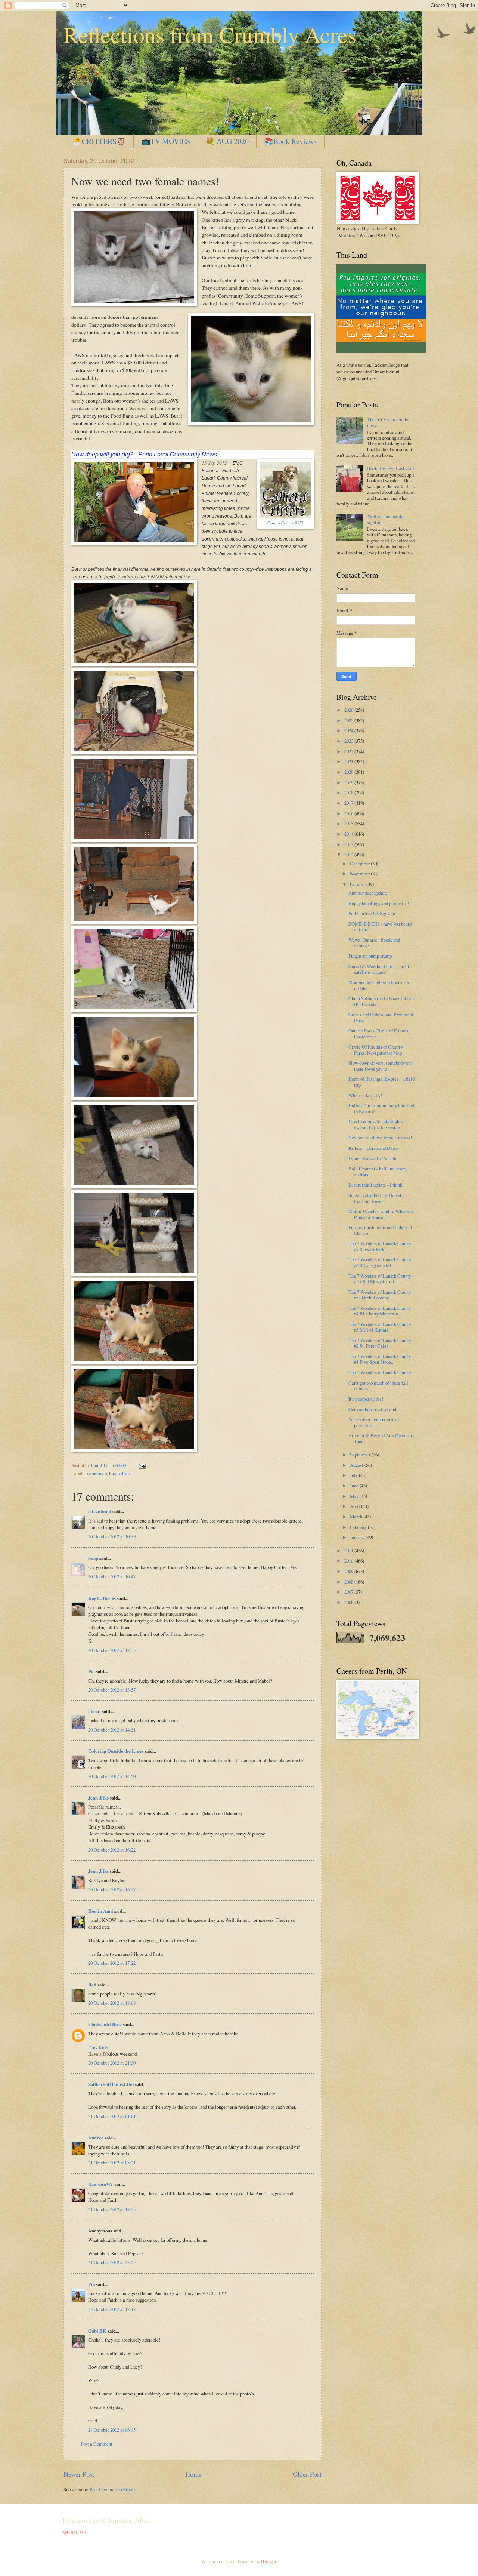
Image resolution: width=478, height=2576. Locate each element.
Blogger (269, 2561)
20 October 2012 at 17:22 (112, 1963)
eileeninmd (100, 1511)
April (356, 1506)
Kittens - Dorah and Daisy (373, 1148)
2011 (349, 1551)
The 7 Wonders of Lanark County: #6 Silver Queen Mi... (381, 1262)
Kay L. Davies (102, 1598)
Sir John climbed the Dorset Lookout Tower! (375, 1198)
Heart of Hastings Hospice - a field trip (381, 1082)
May (355, 1496)
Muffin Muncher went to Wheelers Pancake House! (381, 1214)
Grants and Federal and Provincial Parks (381, 1017)
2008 (349, 1582)
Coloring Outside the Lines (116, 1751)
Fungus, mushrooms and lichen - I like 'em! (380, 1230)
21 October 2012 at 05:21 (112, 2163)
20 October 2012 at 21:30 (112, 2063)
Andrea (96, 2138)
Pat (91, 1671)
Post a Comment (97, 2444)
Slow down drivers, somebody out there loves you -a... (380, 1066)
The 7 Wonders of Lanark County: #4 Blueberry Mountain (381, 1311)
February (359, 1527)
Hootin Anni (101, 1911)
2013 (349, 844)
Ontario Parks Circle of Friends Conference (378, 1033)
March (357, 1517)
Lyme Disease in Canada (372, 1158)
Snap (93, 1558)
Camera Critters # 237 (285, 523)
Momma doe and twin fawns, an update (379, 985)
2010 (349, 1561)
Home (193, 2474)
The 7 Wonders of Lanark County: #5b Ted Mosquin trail (381, 1279)
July (354, 1475)
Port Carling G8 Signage (372, 913)
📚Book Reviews (290, 141)
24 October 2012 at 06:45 (112, 2430)
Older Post (307, 2474)
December (360, 864)
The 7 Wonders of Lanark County (380, 1372)
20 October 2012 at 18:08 (112, 2003)
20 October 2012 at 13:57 (112, 1690)
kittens (125, 1473)
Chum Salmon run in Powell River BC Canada (381, 1001)
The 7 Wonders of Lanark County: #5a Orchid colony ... (381, 1295)
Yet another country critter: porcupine (374, 1422)
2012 (349, 855)
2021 (349, 761)
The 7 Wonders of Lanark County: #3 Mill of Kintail (381, 1327)
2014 (349, 834)
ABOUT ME (74, 2532)
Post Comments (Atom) (112, 2489)
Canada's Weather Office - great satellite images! (379, 969)
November (360, 874)
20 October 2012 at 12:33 (112, 1650)
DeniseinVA (100, 2184)
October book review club (373, 1409)
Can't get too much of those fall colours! (378, 1386)
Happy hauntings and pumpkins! (379, 903)
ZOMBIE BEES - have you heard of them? (380, 927)
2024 (349, 730)
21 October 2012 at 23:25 (112, 2262)
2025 (349, 720)
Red (92, 1985)
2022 (349, 751)
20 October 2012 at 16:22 (112, 1850)
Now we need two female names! (380, 1138)
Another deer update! (368, 893)
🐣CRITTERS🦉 (99, 141)
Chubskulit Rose (105, 2024)
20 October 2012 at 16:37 (112, 1889)
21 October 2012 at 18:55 (112, 2209)
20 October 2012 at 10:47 (112, 1576)
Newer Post (79, 2474)
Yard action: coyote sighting (385, 519)
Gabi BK (97, 2331)
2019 (349, 782)
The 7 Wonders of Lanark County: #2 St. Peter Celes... (381, 1343)
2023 (349, 741)
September (361, 1455)
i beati (94, 1711)
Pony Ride (98, 2047)
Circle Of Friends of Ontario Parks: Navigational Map (375, 1050)
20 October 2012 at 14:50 (112, 1776)
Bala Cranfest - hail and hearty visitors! (378, 1171)
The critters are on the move (388, 422)
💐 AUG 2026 (227, 141)
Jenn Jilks (98, 1798)
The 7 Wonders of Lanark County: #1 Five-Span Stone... (381, 1359)
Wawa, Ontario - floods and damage (374, 943)
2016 (349, 813)
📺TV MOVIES (166, 141)
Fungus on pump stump (370, 956)
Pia (91, 2284)
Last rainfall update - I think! (376, 1185)
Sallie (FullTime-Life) (111, 2084)
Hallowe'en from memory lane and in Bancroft (381, 1108)
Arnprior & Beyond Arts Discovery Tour (381, 1438)
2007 (349, 1592)
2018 (349, 793)
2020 (349, 772)
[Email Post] (141, 1465)
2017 (349, 803)
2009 (349, 1571)
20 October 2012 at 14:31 (112, 1730)
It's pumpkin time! (366, 1399)
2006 (349, 1602)
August (357, 1465)
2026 (349, 710)
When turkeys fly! (365, 1095)
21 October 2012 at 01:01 (112, 2116)
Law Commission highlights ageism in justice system (375, 1124)
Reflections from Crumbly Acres (210, 34)
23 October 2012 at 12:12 (112, 2309)
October (358, 884)
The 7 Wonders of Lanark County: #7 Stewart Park (381, 1246)
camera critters (102, 1473)
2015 (349, 824)
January (358, 1537)
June (355, 1486)
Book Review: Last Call (391, 468)
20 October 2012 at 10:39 (112, 1536)
